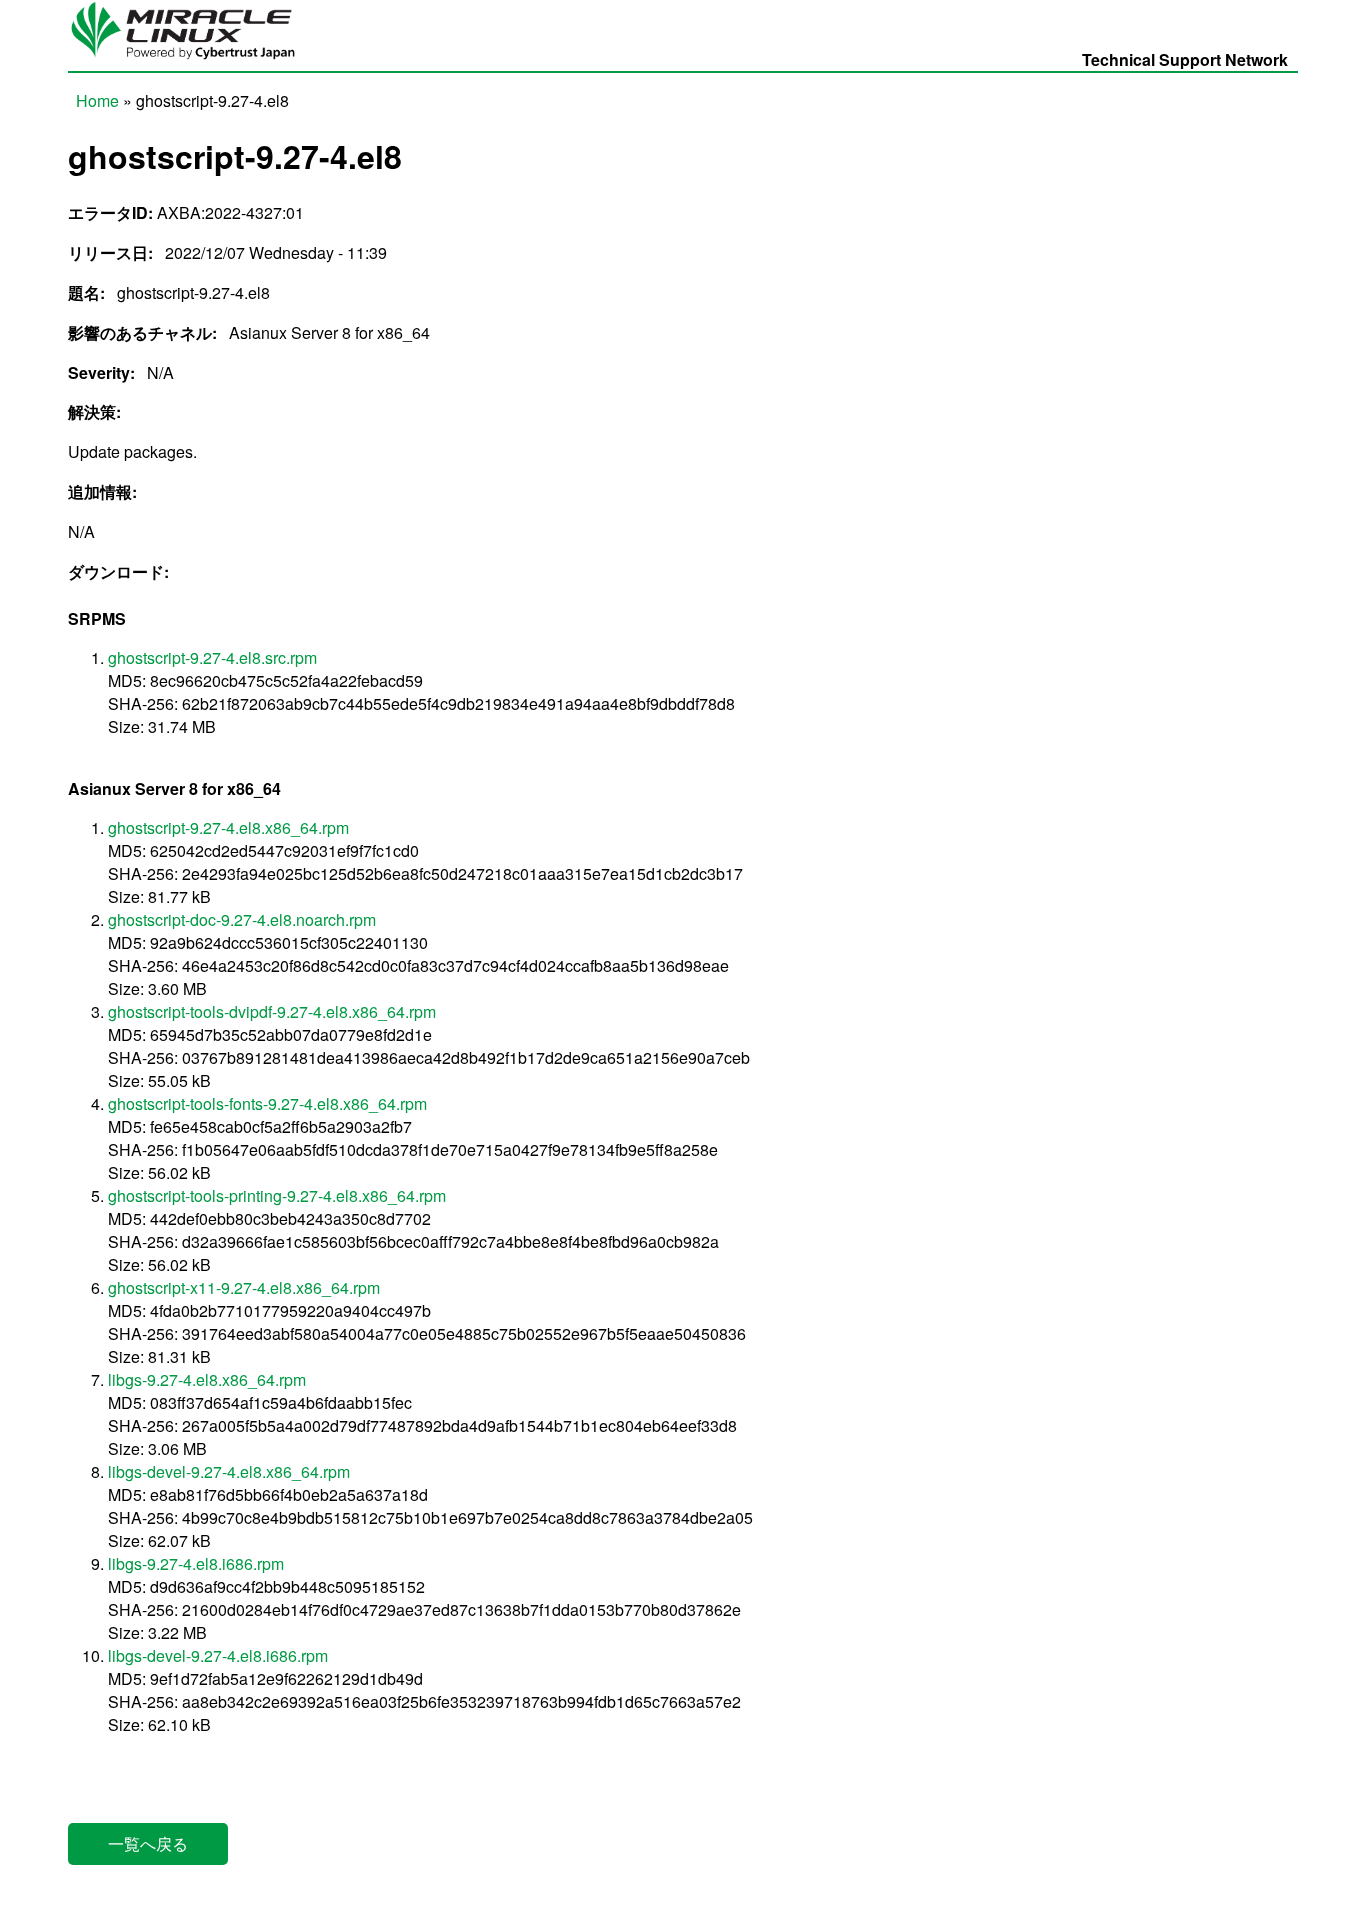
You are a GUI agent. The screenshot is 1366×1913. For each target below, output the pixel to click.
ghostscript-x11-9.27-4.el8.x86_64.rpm (244, 1287)
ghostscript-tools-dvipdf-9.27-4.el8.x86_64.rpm (272, 1011)
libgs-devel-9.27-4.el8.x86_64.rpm (229, 1471)
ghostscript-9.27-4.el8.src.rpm (212, 657)
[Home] (191, 59)
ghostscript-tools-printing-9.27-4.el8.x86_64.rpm (277, 1195)
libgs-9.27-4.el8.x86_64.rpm (207, 1379)
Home (97, 100)
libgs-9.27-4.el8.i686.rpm (196, 1563)
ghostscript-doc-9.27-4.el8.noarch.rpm (242, 919)
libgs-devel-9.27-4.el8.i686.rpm (218, 1655)
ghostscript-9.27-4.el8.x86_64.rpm (228, 827)
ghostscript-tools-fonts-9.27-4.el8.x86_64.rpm (267, 1103)
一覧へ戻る (148, 1843)
